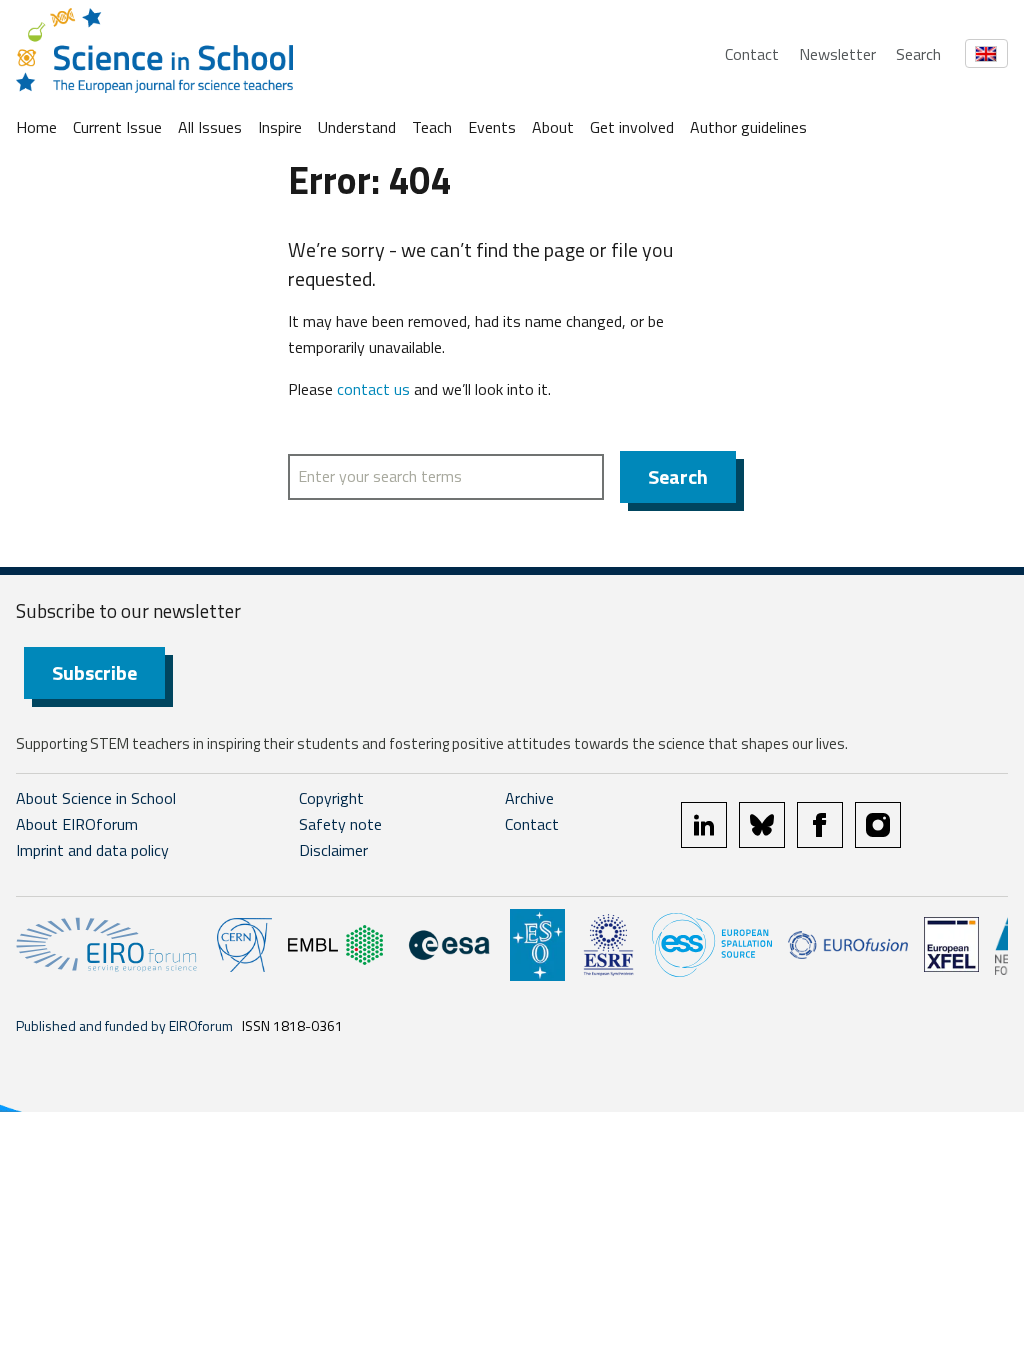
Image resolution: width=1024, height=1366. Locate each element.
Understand (357, 127)
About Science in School (96, 798)
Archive (529, 798)
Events (492, 127)
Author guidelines (748, 127)
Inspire (280, 127)
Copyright (331, 798)
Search (918, 54)
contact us (373, 389)
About (553, 127)
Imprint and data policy (92, 850)
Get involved (632, 127)
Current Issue (117, 127)
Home (36, 127)
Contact (752, 54)
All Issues (210, 127)
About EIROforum (77, 824)
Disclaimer (333, 850)
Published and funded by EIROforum (124, 1025)
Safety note (340, 824)
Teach (432, 127)
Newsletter (837, 54)
